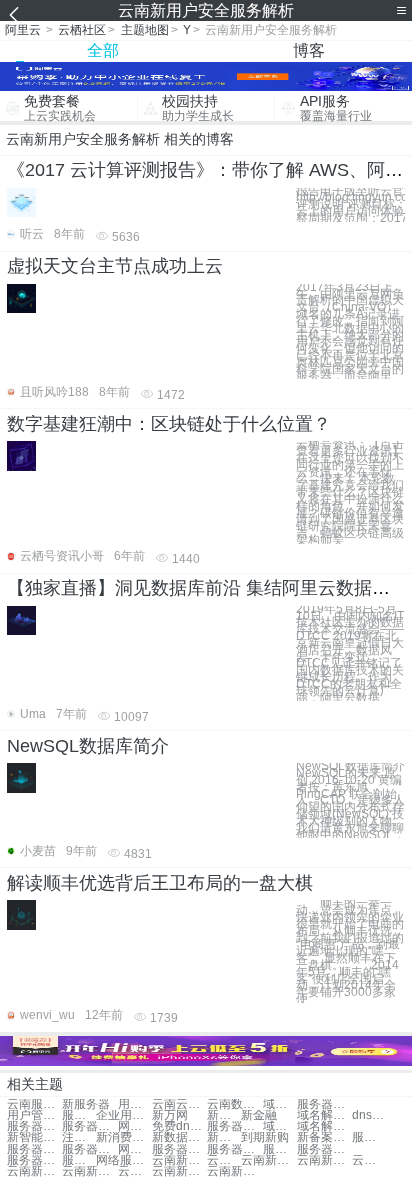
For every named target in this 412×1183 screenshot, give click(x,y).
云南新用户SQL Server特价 (179, 1160)
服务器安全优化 (89, 1149)
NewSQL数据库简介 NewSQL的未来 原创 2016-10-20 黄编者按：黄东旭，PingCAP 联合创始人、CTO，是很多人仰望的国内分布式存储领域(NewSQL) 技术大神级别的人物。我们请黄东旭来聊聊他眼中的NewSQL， (350, 800)
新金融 (259, 1115)
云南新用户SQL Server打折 (369, 1160)
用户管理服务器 (34, 1115)
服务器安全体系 (34, 1160)
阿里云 (23, 30)
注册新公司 (79, 1137)
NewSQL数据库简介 (88, 746)
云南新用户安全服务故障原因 (224, 1160)
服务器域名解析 (34, 1126)
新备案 (224, 1115)
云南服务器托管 (34, 1104)
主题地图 (145, 30)
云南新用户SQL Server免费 (135, 1171)
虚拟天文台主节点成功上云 (115, 266)
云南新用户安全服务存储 (324, 1160)
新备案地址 (324, 1137)
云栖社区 (82, 30)
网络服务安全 (135, 1126)
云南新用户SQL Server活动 (268, 1160)
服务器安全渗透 (234, 1149)
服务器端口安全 (34, 1149)
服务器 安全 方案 (79, 1160)
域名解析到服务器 (324, 1126)
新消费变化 (123, 1137)
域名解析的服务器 (280, 1126)
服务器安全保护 (369, 1137)
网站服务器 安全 (135, 1149)
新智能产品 (34, 1137)
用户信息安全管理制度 (135, 1104)
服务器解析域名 (79, 1115)
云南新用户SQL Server (34, 1171)
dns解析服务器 (369, 1115)
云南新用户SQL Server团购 (89, 1171)
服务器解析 (324, 1104)
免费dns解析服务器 (179, 1126)
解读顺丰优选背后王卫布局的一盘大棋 (160, 883)
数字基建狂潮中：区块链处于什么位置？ (169, 424)
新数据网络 (179, 1137)
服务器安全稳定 (179, 1149)
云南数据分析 (234, 1104)
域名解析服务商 (324, 1115)
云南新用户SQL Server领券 (234, 1171)
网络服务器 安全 (123, 1160)
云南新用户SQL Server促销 (179, 1171)
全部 (103, 50)
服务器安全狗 (324, 1149)
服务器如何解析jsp (234, 1126)
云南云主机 (179, 1104)
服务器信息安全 (280, 1149)
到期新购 (265, 1137)
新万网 (170, 1115)
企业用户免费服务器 (123, 1115)
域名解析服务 (280, 1104)
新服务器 (86, 1104)
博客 (309, 50)
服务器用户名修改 (89, 1126)
